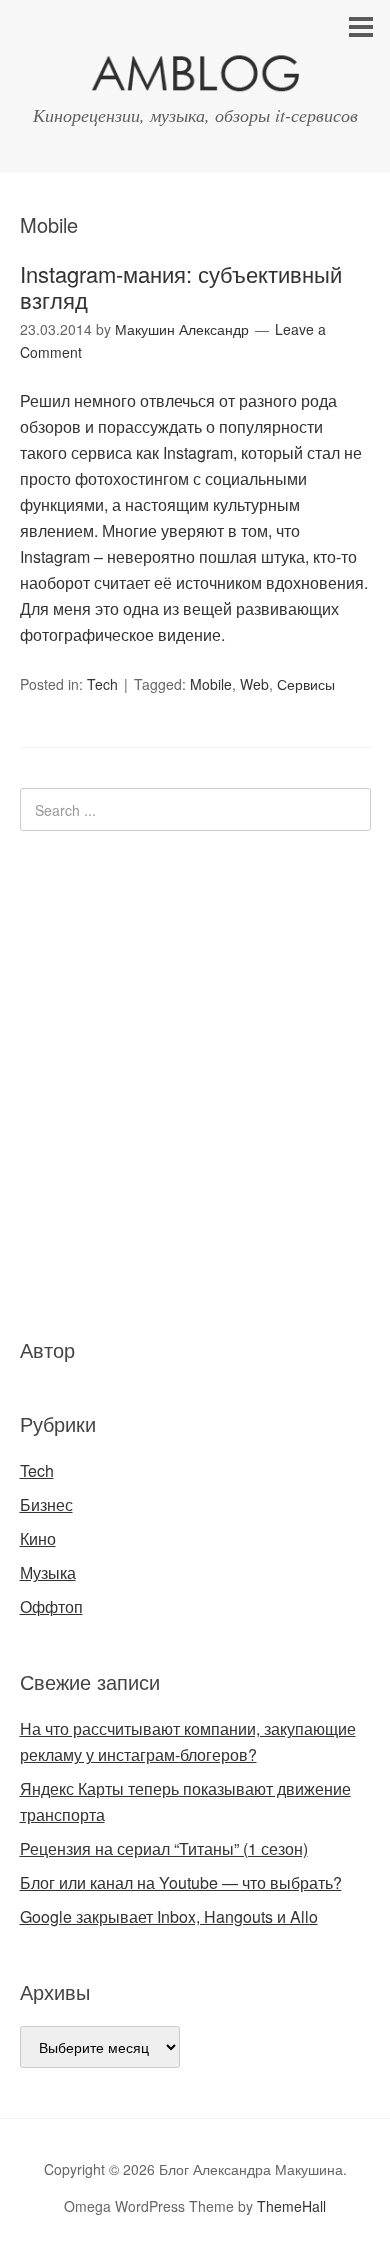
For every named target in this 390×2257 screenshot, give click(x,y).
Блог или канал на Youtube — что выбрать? (181, 1882)
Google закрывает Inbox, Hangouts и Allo (169, 1916)
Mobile (211, 684)
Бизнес (46, 1504)
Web (254, 684)
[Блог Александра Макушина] (195, 77)
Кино (38, 1538)
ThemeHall (291, 2206)
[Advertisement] (140, 1081)
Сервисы (306, 684)
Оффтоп (51, 1606)
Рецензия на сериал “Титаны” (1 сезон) (164, 1848)
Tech (102, 684)
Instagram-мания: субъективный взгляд (181, 286)
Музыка (48, 1572)
